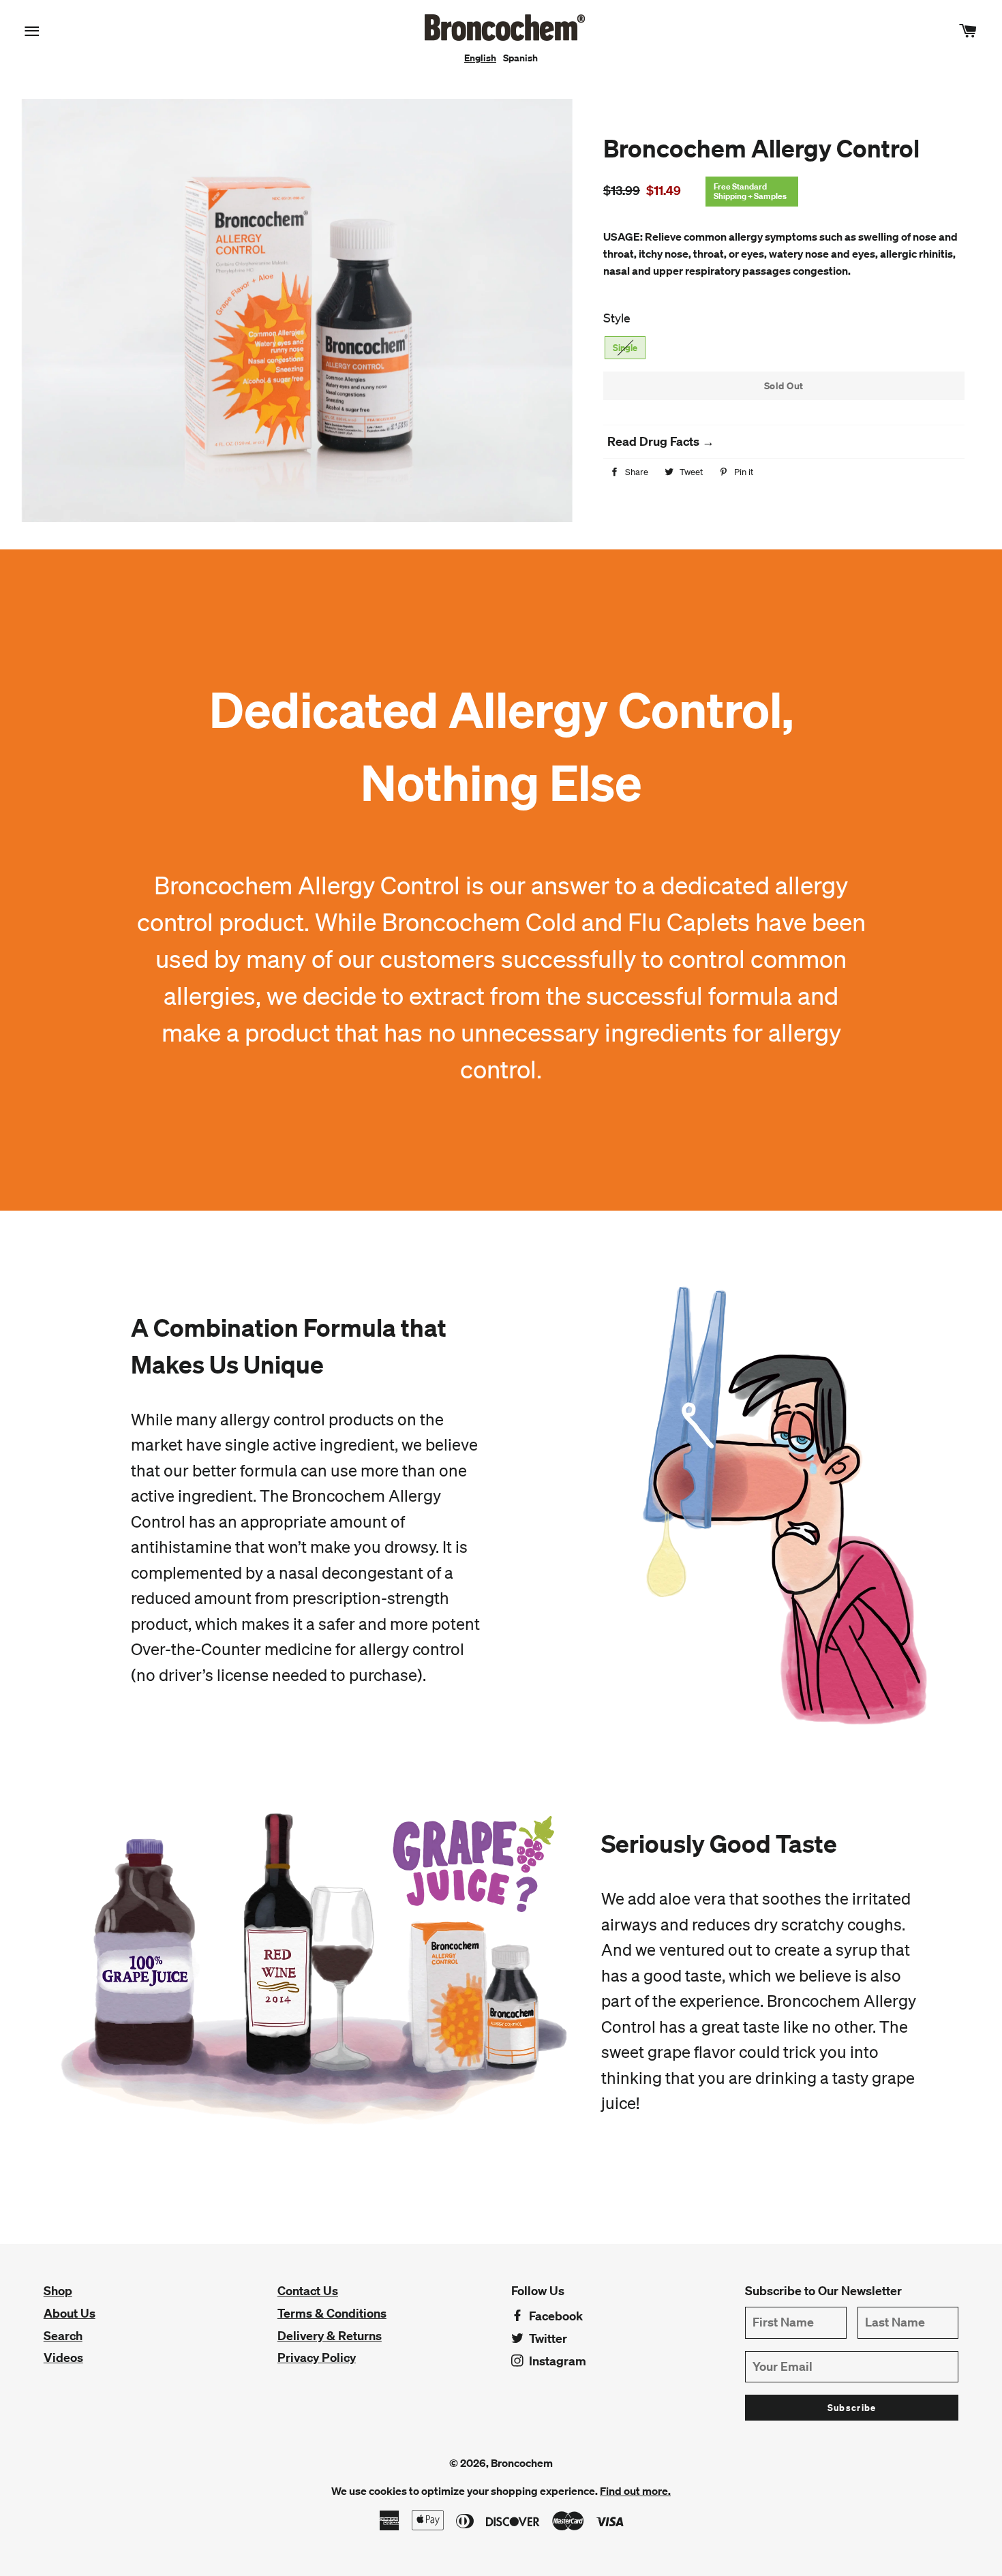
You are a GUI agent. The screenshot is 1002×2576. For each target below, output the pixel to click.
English (480, 58)
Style (617, 318)
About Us (70, 2313)
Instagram (556, 2361)
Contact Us (308, 2291)
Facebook (555, 2316)
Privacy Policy (317, 2358)
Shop (58, 2291)
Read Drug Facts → (661, 441)
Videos (63, 2358)
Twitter (547, 2338)
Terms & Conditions (332, 2313)
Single (625, 348)
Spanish (520, 58)
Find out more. (635, 2491)
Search (63, 2336)
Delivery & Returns (330, 2336)
